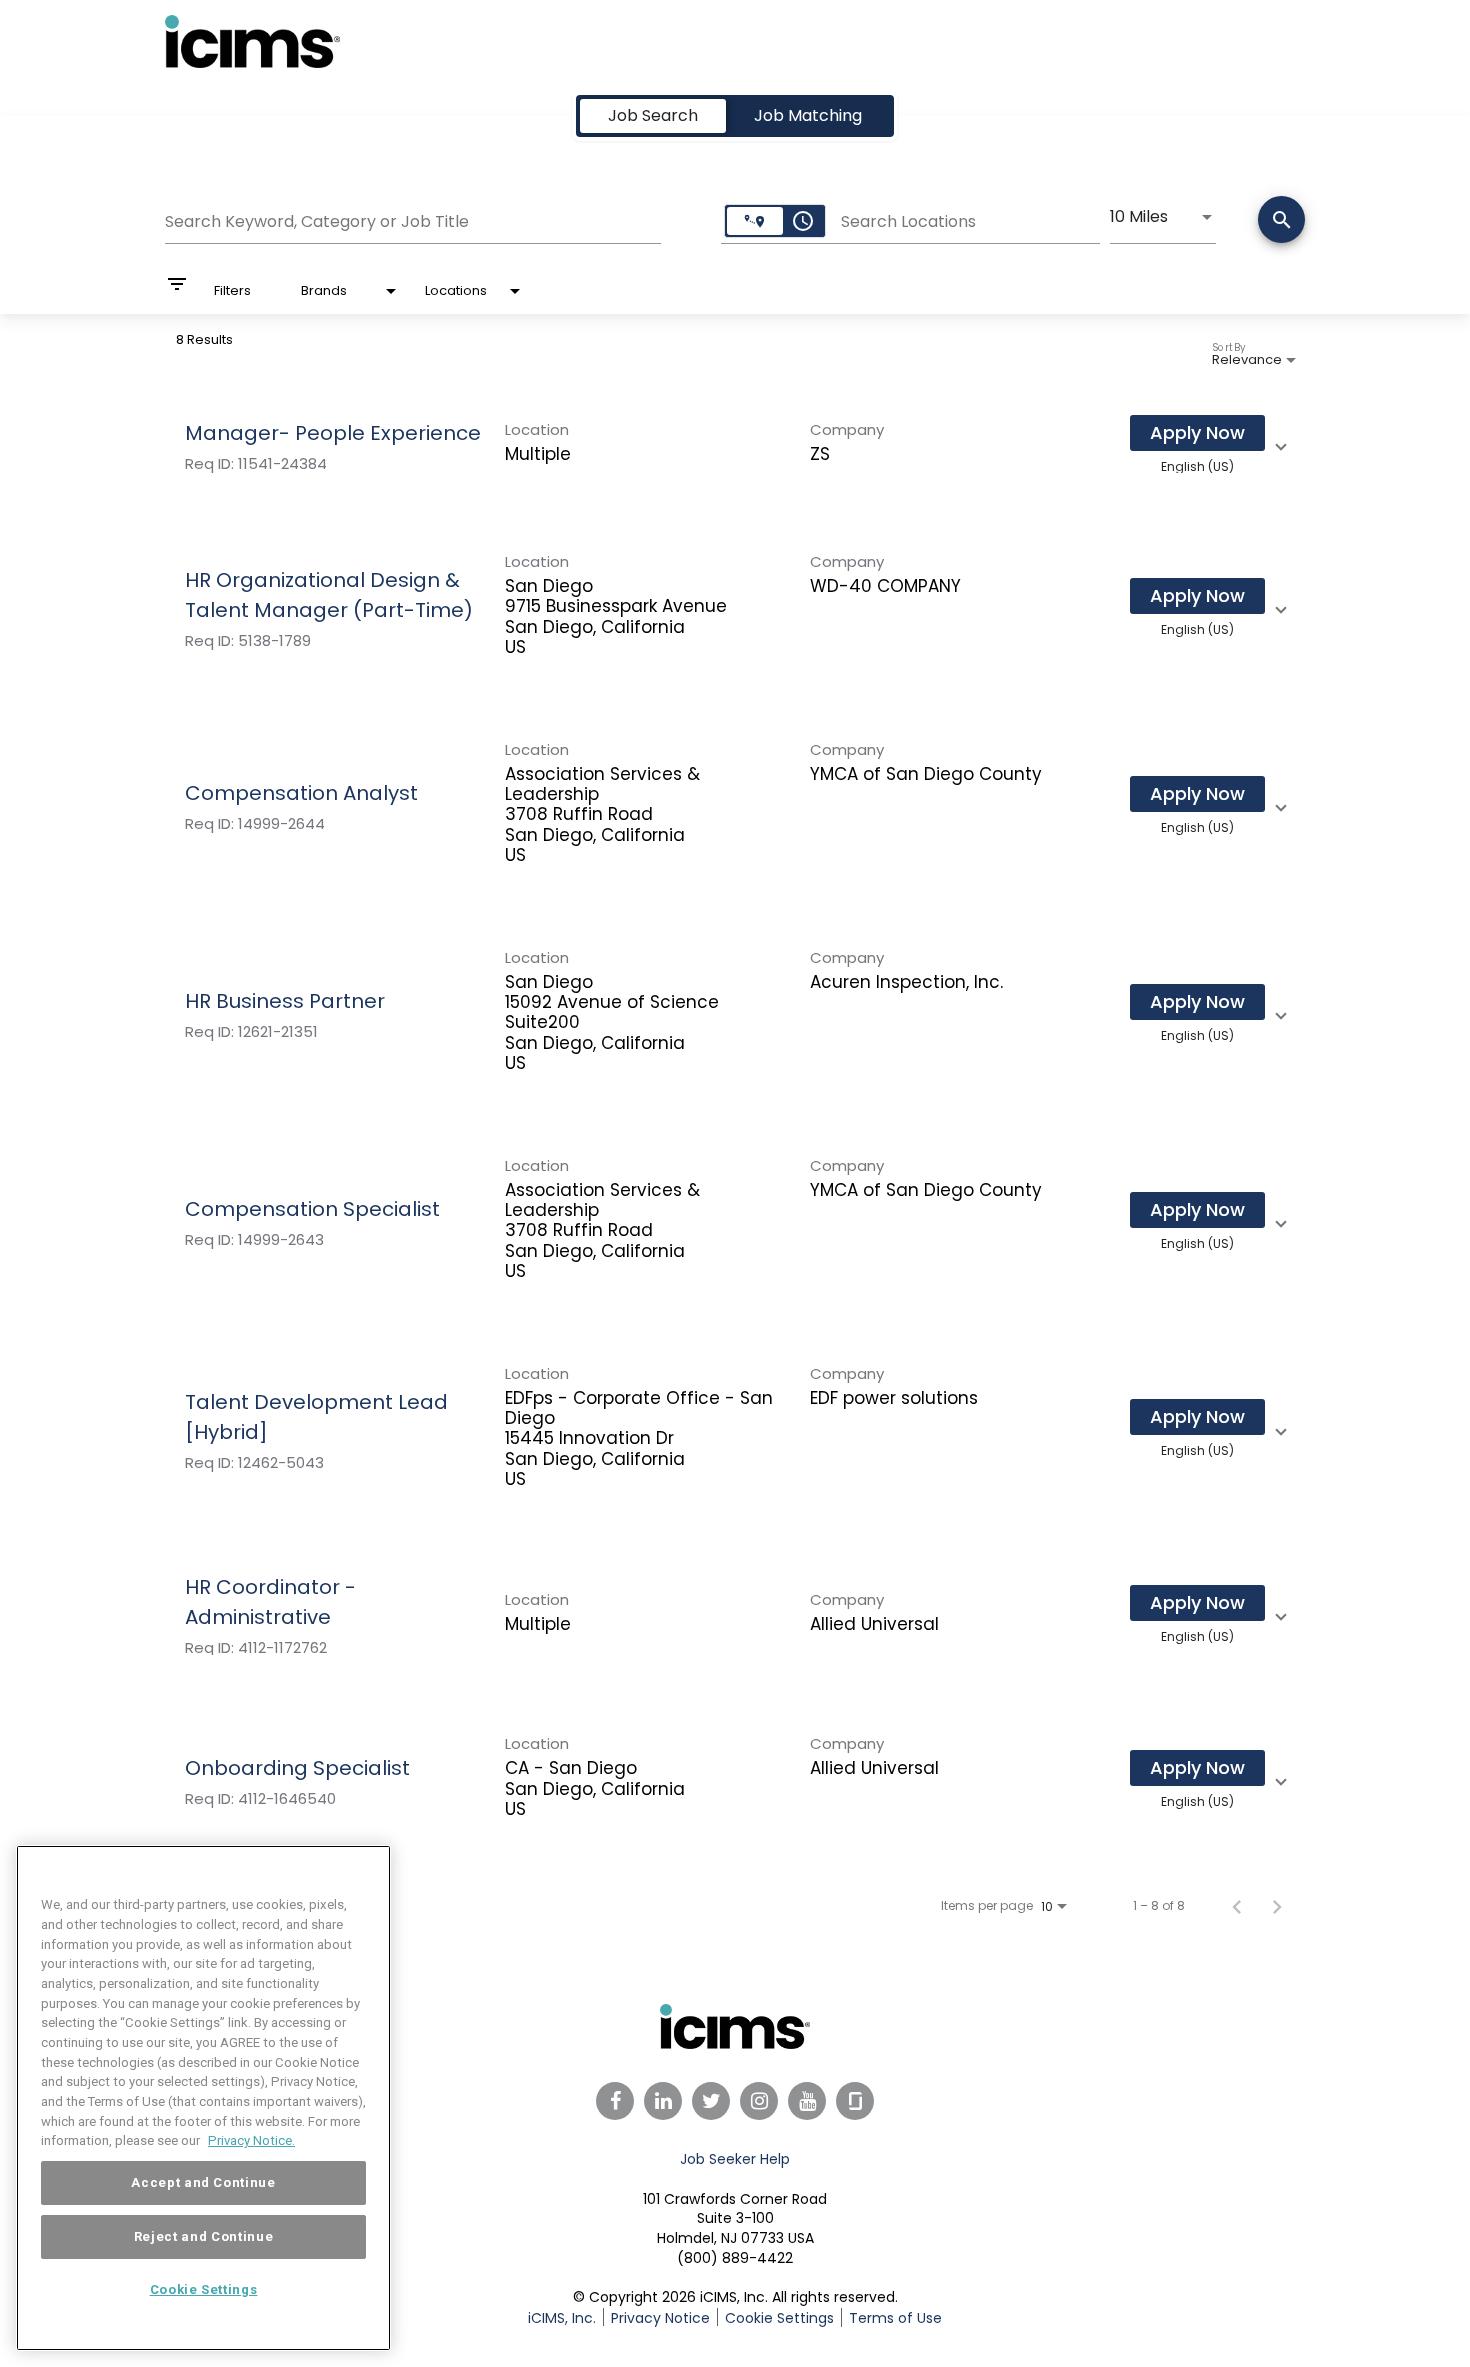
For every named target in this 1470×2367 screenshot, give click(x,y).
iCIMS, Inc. (562, 2318)
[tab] (653, 116)
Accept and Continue (203, 2182)
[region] (203, 2098)
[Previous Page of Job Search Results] (1237, 1906)
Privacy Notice (660, 2318)
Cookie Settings (204, 2289)
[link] (735, 444)
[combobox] (413, 219)
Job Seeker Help (735, 2159)
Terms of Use (895, 2318)
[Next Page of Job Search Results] (1277, 1906)
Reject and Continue (203, 2236)
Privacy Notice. (251, 2140)
